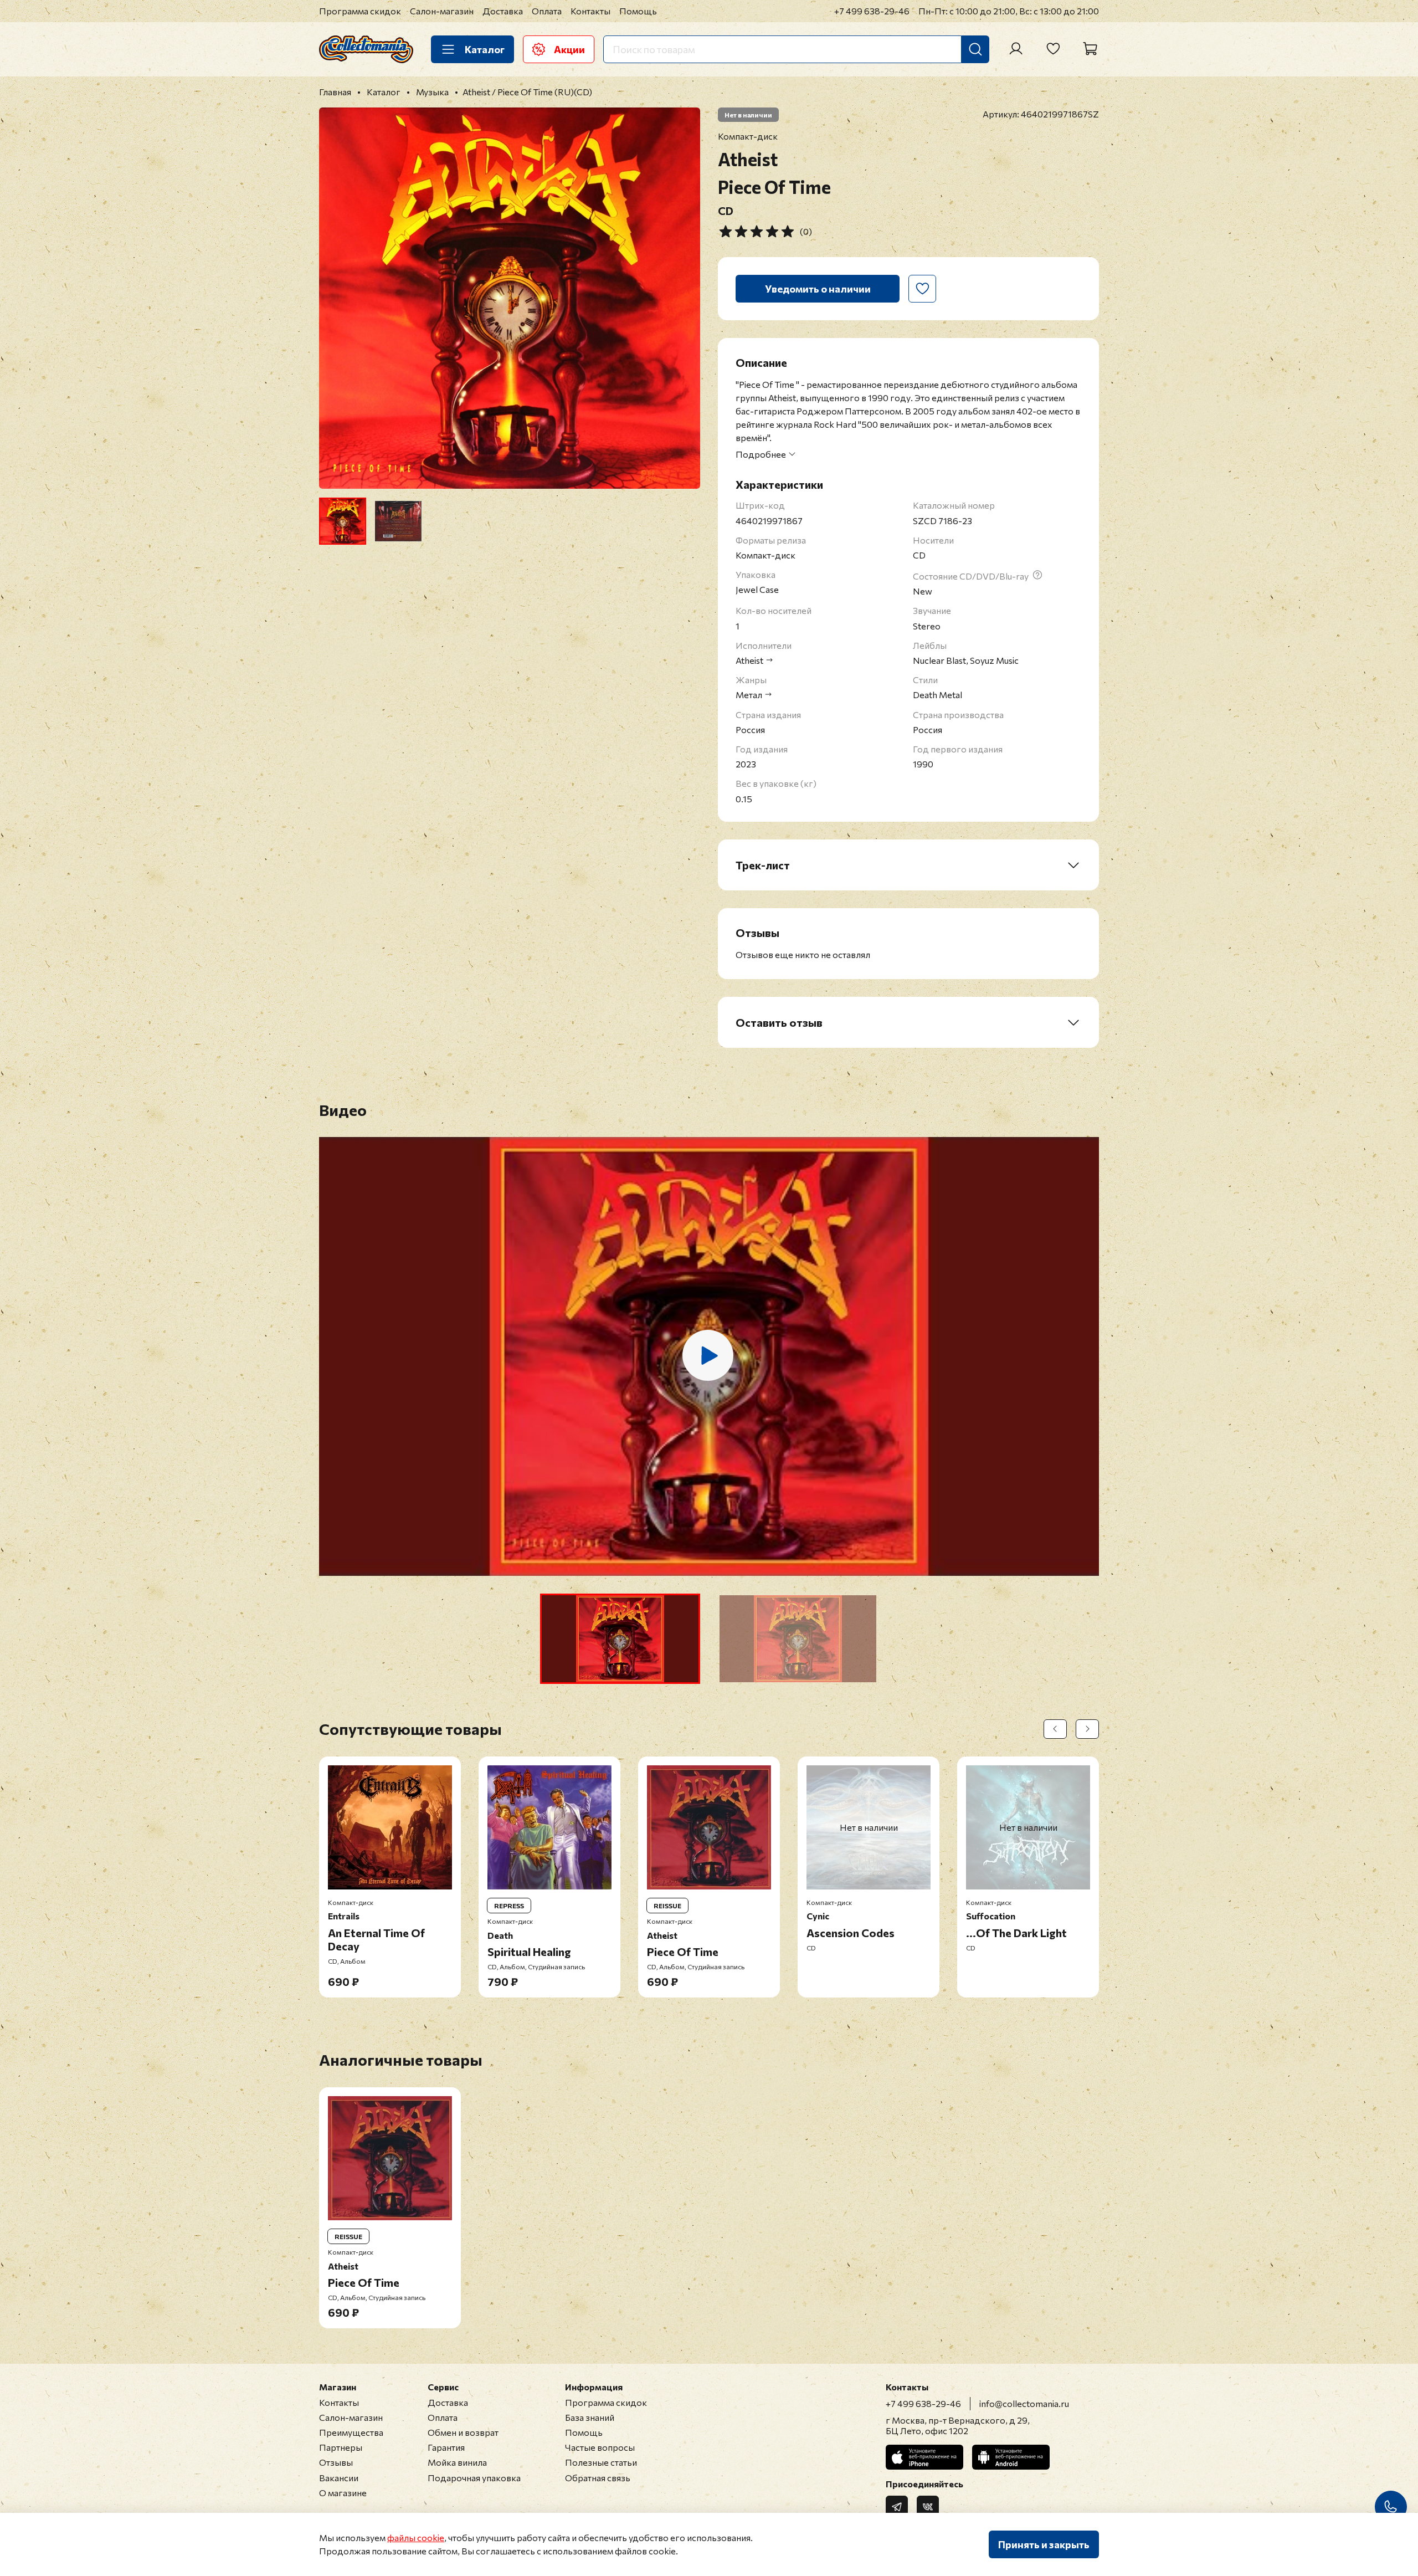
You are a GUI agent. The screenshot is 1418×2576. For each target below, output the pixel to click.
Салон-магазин (442, 11)
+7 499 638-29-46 (872, 11)
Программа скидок (360, 11)
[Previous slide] (337, 298)
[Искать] (975, 49)
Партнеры (341, 2447)
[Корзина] (1090, 49)
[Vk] (928, 2507)
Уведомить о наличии (818, 289)
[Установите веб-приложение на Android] (1011, 2457)
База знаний (590, 2417)
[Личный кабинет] (1016, 49)
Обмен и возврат (463, 2432)
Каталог (485, 49)
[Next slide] (682, 298)
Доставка (503, 11)
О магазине (343, 2493)
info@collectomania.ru (1024, 2403)
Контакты (590, 11)
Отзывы (336, 2462)
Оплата (547, 11)
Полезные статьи (601, 2462)
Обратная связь (598, 2478)
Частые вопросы (600, 2447)
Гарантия (446, 2447)
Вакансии (339, 2478)
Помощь (638, 11)
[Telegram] (897, 2507)
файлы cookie (416, 2537)
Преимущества (351, 2432)
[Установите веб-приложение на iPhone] (924, 2457)
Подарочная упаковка (474, 2478)
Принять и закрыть (1044, 2544)
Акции (569, 49)
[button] (620, 1639)
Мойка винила (457, 2462)
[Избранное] (1053, 49)
